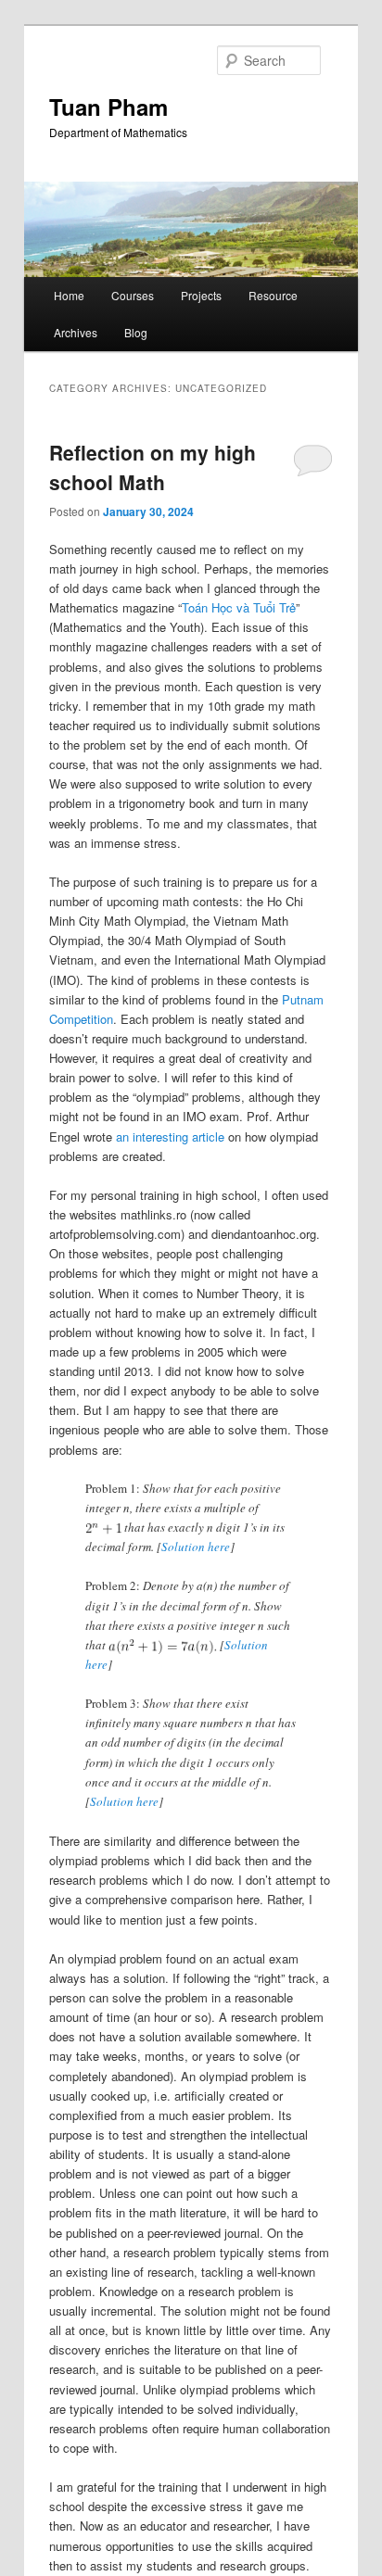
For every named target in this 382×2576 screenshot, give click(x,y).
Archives (76, 332)
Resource (273, 295)
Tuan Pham (108, 107)
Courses (133, 295)
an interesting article (170, 1136)
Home (69, 295)
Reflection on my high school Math (153, 467)
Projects (201, 295)
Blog (136, 332)
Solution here (196, 1547)
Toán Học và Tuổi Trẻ (239, 607)
